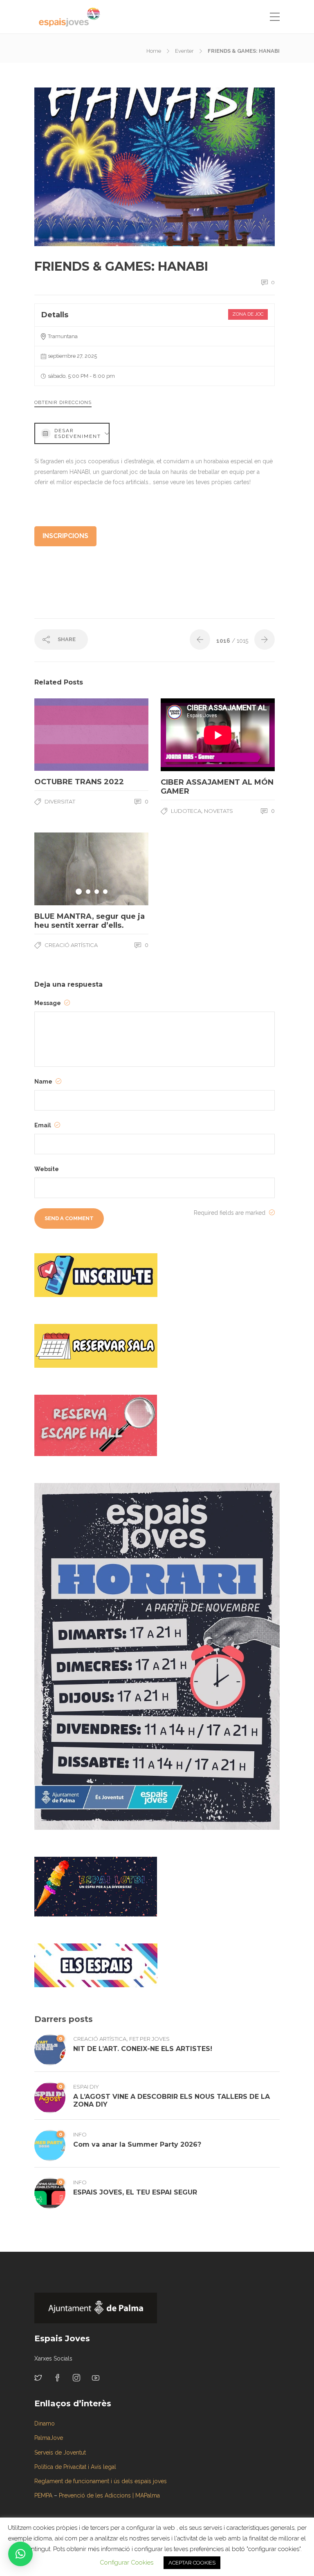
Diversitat (60, 801)
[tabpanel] (91, 869)
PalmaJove (49, 2438)
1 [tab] (79, 892)
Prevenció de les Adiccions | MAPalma (109, 2495)
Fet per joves (149, 2039)
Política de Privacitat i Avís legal (75, 2467)
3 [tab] (97, 892)
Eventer (184, 51)
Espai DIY (86, 2087)
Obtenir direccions (63, 402)
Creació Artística (71, 945)
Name (44, 1082)
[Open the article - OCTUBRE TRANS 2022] (63, 735)
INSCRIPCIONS (65, 536)
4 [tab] (105, 892)
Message (48, 1003)
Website (47, 1169)
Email (43, 1125)
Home (154, 51)
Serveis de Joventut (60, 2453)
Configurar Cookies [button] (127, 2563)
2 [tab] (88, 892)
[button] (20, 2554)
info (80, 2134)
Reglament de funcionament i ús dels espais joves (101, 2481)
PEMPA (43, 2495)
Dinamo (45, 2423)
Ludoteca (186, 811)
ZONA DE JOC (248, 314)
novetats (219, 811)
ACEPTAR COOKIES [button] (192, 2563)
